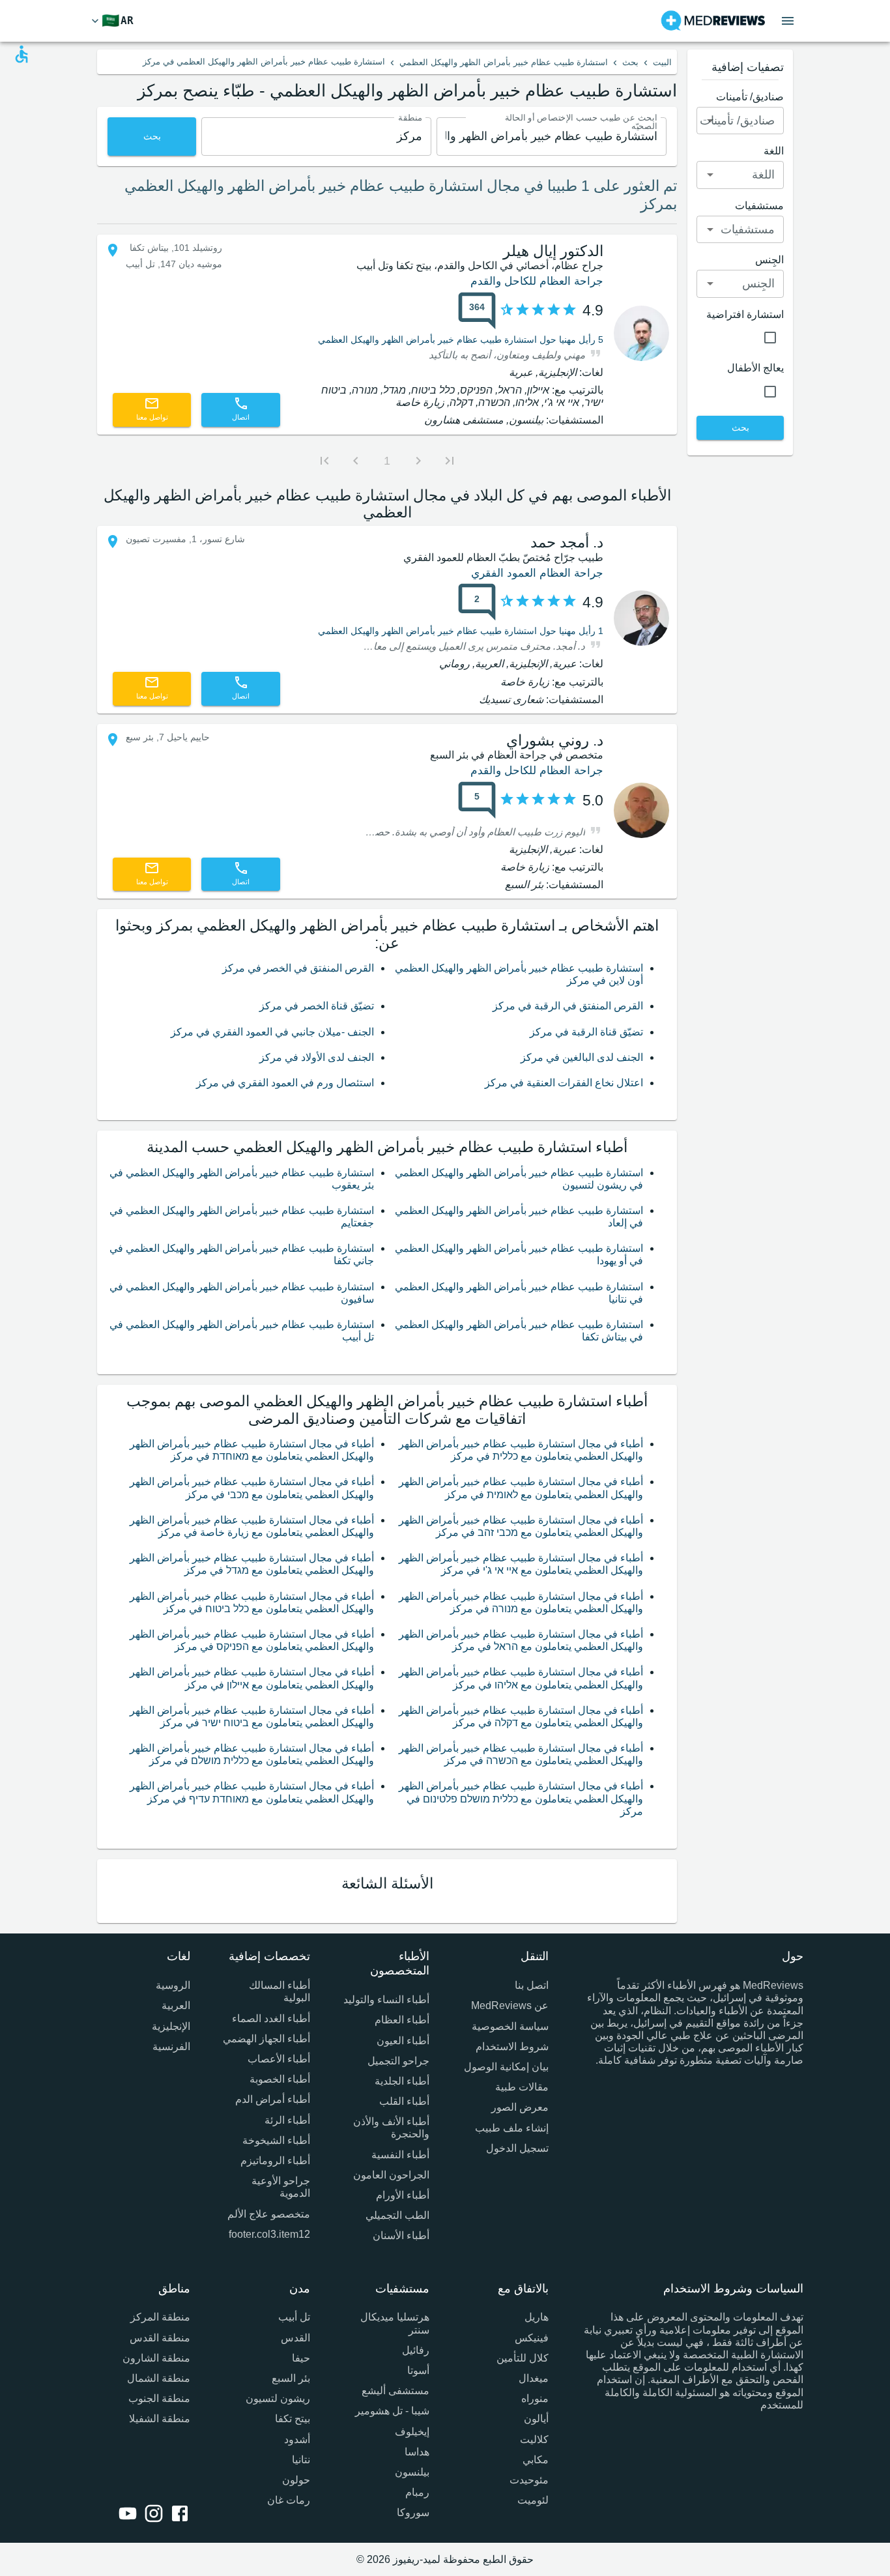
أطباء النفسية (400, 2155)
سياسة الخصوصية (510, 2026)
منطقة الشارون (156, 2358)
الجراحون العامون (391, 2175)
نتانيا (301, 2460)
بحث (630, 62)
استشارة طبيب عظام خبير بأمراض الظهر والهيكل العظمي (504, 62)
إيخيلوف (412, 2432)
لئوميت (533, 2500)
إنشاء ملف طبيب (512, 2128)
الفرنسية (171, 2047)
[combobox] (552, 137)
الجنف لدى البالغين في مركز (582, 1057)
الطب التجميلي (397, 2215)
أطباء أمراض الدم (272, 2099)
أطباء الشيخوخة (276, 2140)
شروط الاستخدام (512, 2047)
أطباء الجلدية (402, 2081)
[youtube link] (125, 2515)
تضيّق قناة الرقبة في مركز (586, 1032)
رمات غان (288, 2500)
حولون (296, 2480)
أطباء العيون (403, 2041)
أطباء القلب (404, 2101)
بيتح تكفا (292, 2419)
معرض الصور (520, 2107)
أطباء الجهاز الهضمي (266, 2039)
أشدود (297, 2439)
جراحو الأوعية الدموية (280, 2187)
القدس (295, 2338)
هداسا (417, 2452)
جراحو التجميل (398, 2061)
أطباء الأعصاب (279, 2059)
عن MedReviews (510, 2005)
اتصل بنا (532, 1985)
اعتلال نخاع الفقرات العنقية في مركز (564, 1083)
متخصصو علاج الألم (268, 2214)
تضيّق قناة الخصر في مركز (317, 1006)
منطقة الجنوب (159, 2398)
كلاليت (534, 2439)
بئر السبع (291, 2378)
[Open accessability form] (22, 54)
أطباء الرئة (287, 2120)
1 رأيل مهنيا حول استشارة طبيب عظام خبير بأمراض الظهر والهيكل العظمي (461, 631)
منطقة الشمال (159, 2378)
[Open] (710, 121)
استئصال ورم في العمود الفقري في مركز (285, 1083)
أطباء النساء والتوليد (386, 2000)
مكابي (536, 2460)
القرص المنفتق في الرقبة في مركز (568, 1006)
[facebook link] (177, 2515)
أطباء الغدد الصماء (271, 2019)
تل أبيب (294, 2317)
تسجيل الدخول (517, 2148)
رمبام (417, 2492)
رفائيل (416, 2350)
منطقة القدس (160, 2338)
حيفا (301, 2358)
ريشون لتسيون (278, 2398)
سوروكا (413, 2512)
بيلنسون (412, 2472)
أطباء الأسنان (401, 2236)
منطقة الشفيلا (160, 2419)
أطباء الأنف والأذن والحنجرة (391, 2128)
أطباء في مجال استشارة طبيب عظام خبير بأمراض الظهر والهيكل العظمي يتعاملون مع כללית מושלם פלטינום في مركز (521, 1798)
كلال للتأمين (523, 2358)
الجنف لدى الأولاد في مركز (317, 1057)
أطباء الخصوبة (280, 2079)
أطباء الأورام (403, 2195)
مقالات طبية (522, 2087)
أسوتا (418, 2370)
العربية (176, 2005)
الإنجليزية (171, 2026)
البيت (662, 62)
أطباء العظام (402, 2020)
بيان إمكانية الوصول (506, 2067)
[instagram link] (151, 2515)
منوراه (535, 2398)
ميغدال (534, 2378)
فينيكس (532, 2338)
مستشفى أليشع (395, 2391)
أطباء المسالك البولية (279, 1991)
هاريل (537, 2317)
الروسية (173, 1985)
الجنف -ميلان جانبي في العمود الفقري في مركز (272, 1032)
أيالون (536, 2419)
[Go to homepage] (713, 21)
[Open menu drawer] (788, 21)
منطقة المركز (160, 2317)
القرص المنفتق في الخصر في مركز (298, 968)
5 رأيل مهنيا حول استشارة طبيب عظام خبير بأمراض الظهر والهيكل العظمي (461, 340)
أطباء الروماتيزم (275, 2161)
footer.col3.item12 (269, 2234)
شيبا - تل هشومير (392, 2411)
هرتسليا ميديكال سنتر (395, 2323)
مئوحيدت (529, 2480)
